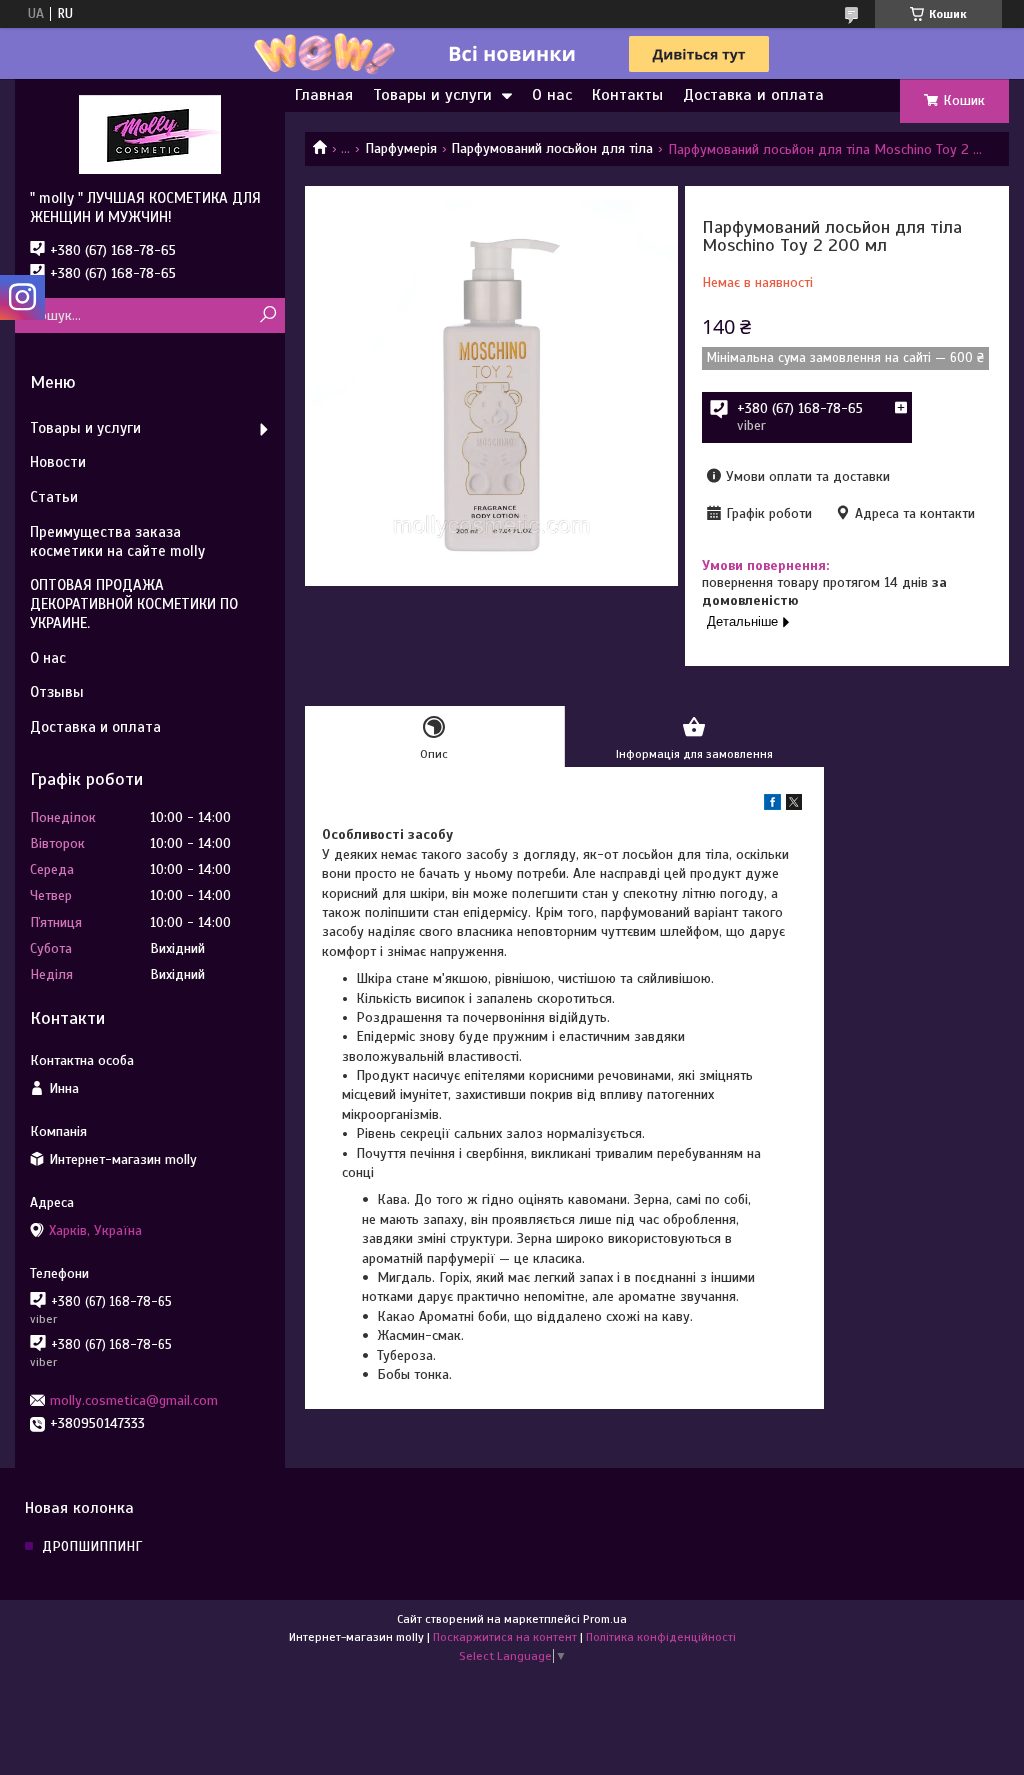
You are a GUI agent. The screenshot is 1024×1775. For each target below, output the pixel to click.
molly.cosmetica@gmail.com (134, 1400)
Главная (324, 95)
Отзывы (57, 692)
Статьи (54, 497)
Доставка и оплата (753, 95)
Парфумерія (401, 148)
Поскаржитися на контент (505, 1637)
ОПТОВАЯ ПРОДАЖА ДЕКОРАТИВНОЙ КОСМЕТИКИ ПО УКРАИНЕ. (134, 604)
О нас (552, 95)
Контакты (627, 95)
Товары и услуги (432, 95)
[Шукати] (267, 315)
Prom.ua (605, 1619)
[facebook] (772, 805)
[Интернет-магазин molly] (150, 134)
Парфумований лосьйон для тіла (552, 148)
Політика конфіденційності (661, 1637)
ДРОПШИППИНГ (92, 1546)
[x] (794, 805)
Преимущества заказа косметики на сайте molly (117, 541)
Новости (58, 462)
